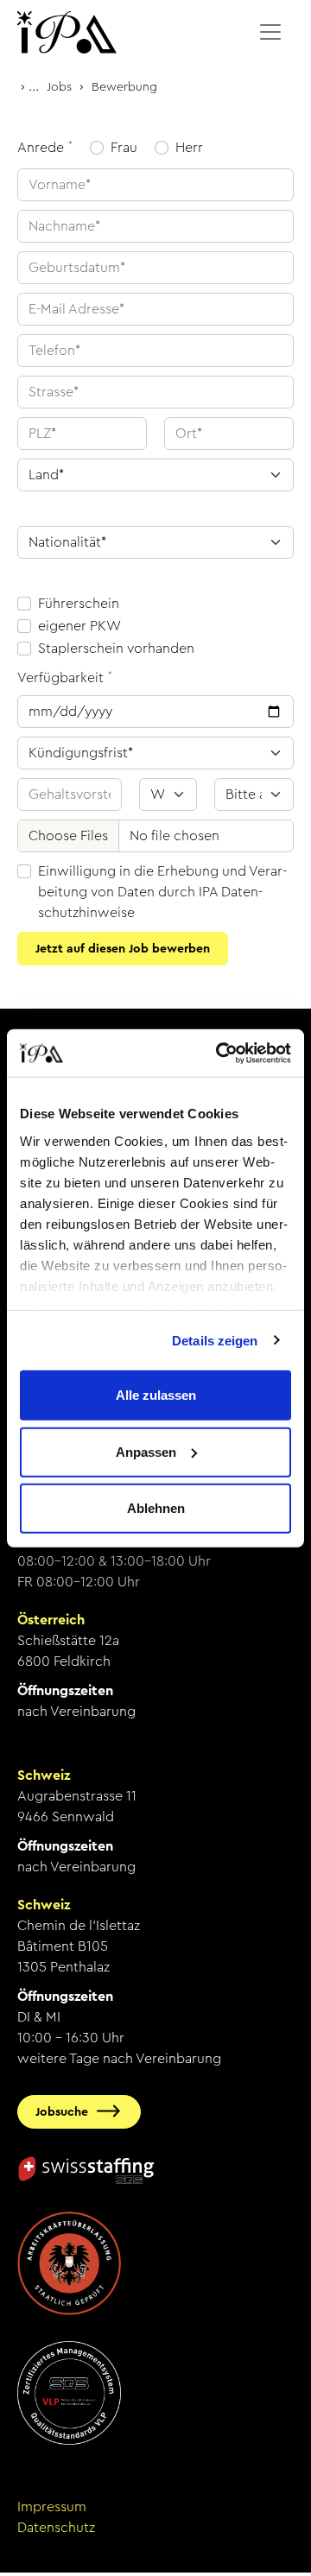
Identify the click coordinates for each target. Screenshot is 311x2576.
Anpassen (146, 1451)
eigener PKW (79, 626)
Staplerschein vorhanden (116, 648)
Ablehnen (156, 1508)
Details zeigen (215, 1340)
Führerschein (79, 603)
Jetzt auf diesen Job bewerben (123, 948)
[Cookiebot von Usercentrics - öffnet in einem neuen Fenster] (219, 1053)
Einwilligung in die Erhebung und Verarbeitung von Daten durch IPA (162, 892)
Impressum (52, 2506)
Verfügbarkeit (60, 677)
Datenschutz (56, 2527)
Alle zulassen (156, 1395)
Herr (189, 147)
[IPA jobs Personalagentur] (67, 32)
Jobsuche (62, 2111)
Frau (124, 147)
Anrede (41, 147)
